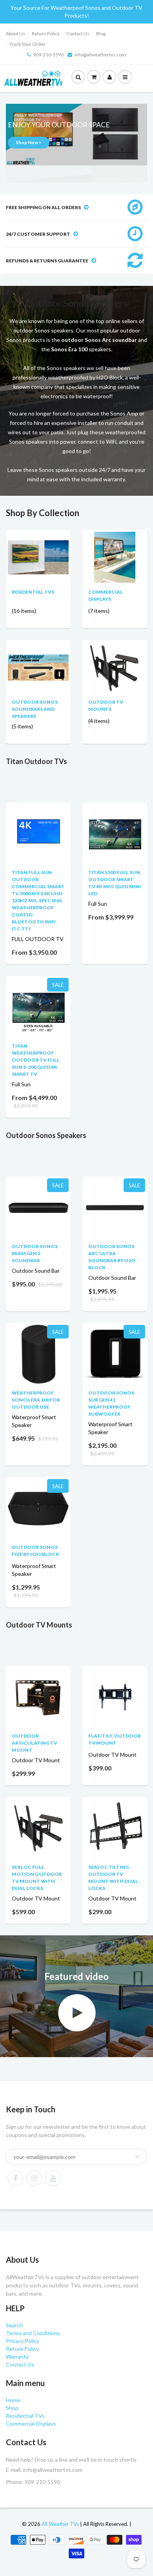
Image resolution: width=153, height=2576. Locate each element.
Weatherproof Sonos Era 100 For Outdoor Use (36, 1400)
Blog (101, 33)
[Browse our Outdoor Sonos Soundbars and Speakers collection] (38, 655)
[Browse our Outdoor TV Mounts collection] (115, 667)
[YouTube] (53, 2178)
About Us (15, 33)
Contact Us (78, 33)
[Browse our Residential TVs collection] (38, 548)
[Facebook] (15, 2178)
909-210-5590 (48, 55)
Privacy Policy (23, 2341)
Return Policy (46, 33)
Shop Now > (29, 142)
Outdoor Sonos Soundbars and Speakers (35, 709)
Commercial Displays (31, 2423)
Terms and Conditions (33, 2333)
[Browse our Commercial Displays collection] (115, 557)
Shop (12, 2408)
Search (14, 2325)
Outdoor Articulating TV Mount (35, 1743)
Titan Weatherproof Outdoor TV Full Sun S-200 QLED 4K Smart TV (36, 1060)
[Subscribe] (137, 2157)
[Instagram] (34, 2178)
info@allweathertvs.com (100, 55)
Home (13, 2400)
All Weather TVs (60, 2524)
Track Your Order (27, 44)
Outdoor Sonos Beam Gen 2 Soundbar (35, 1253)
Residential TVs (33, 592)
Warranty (17, 2357)
